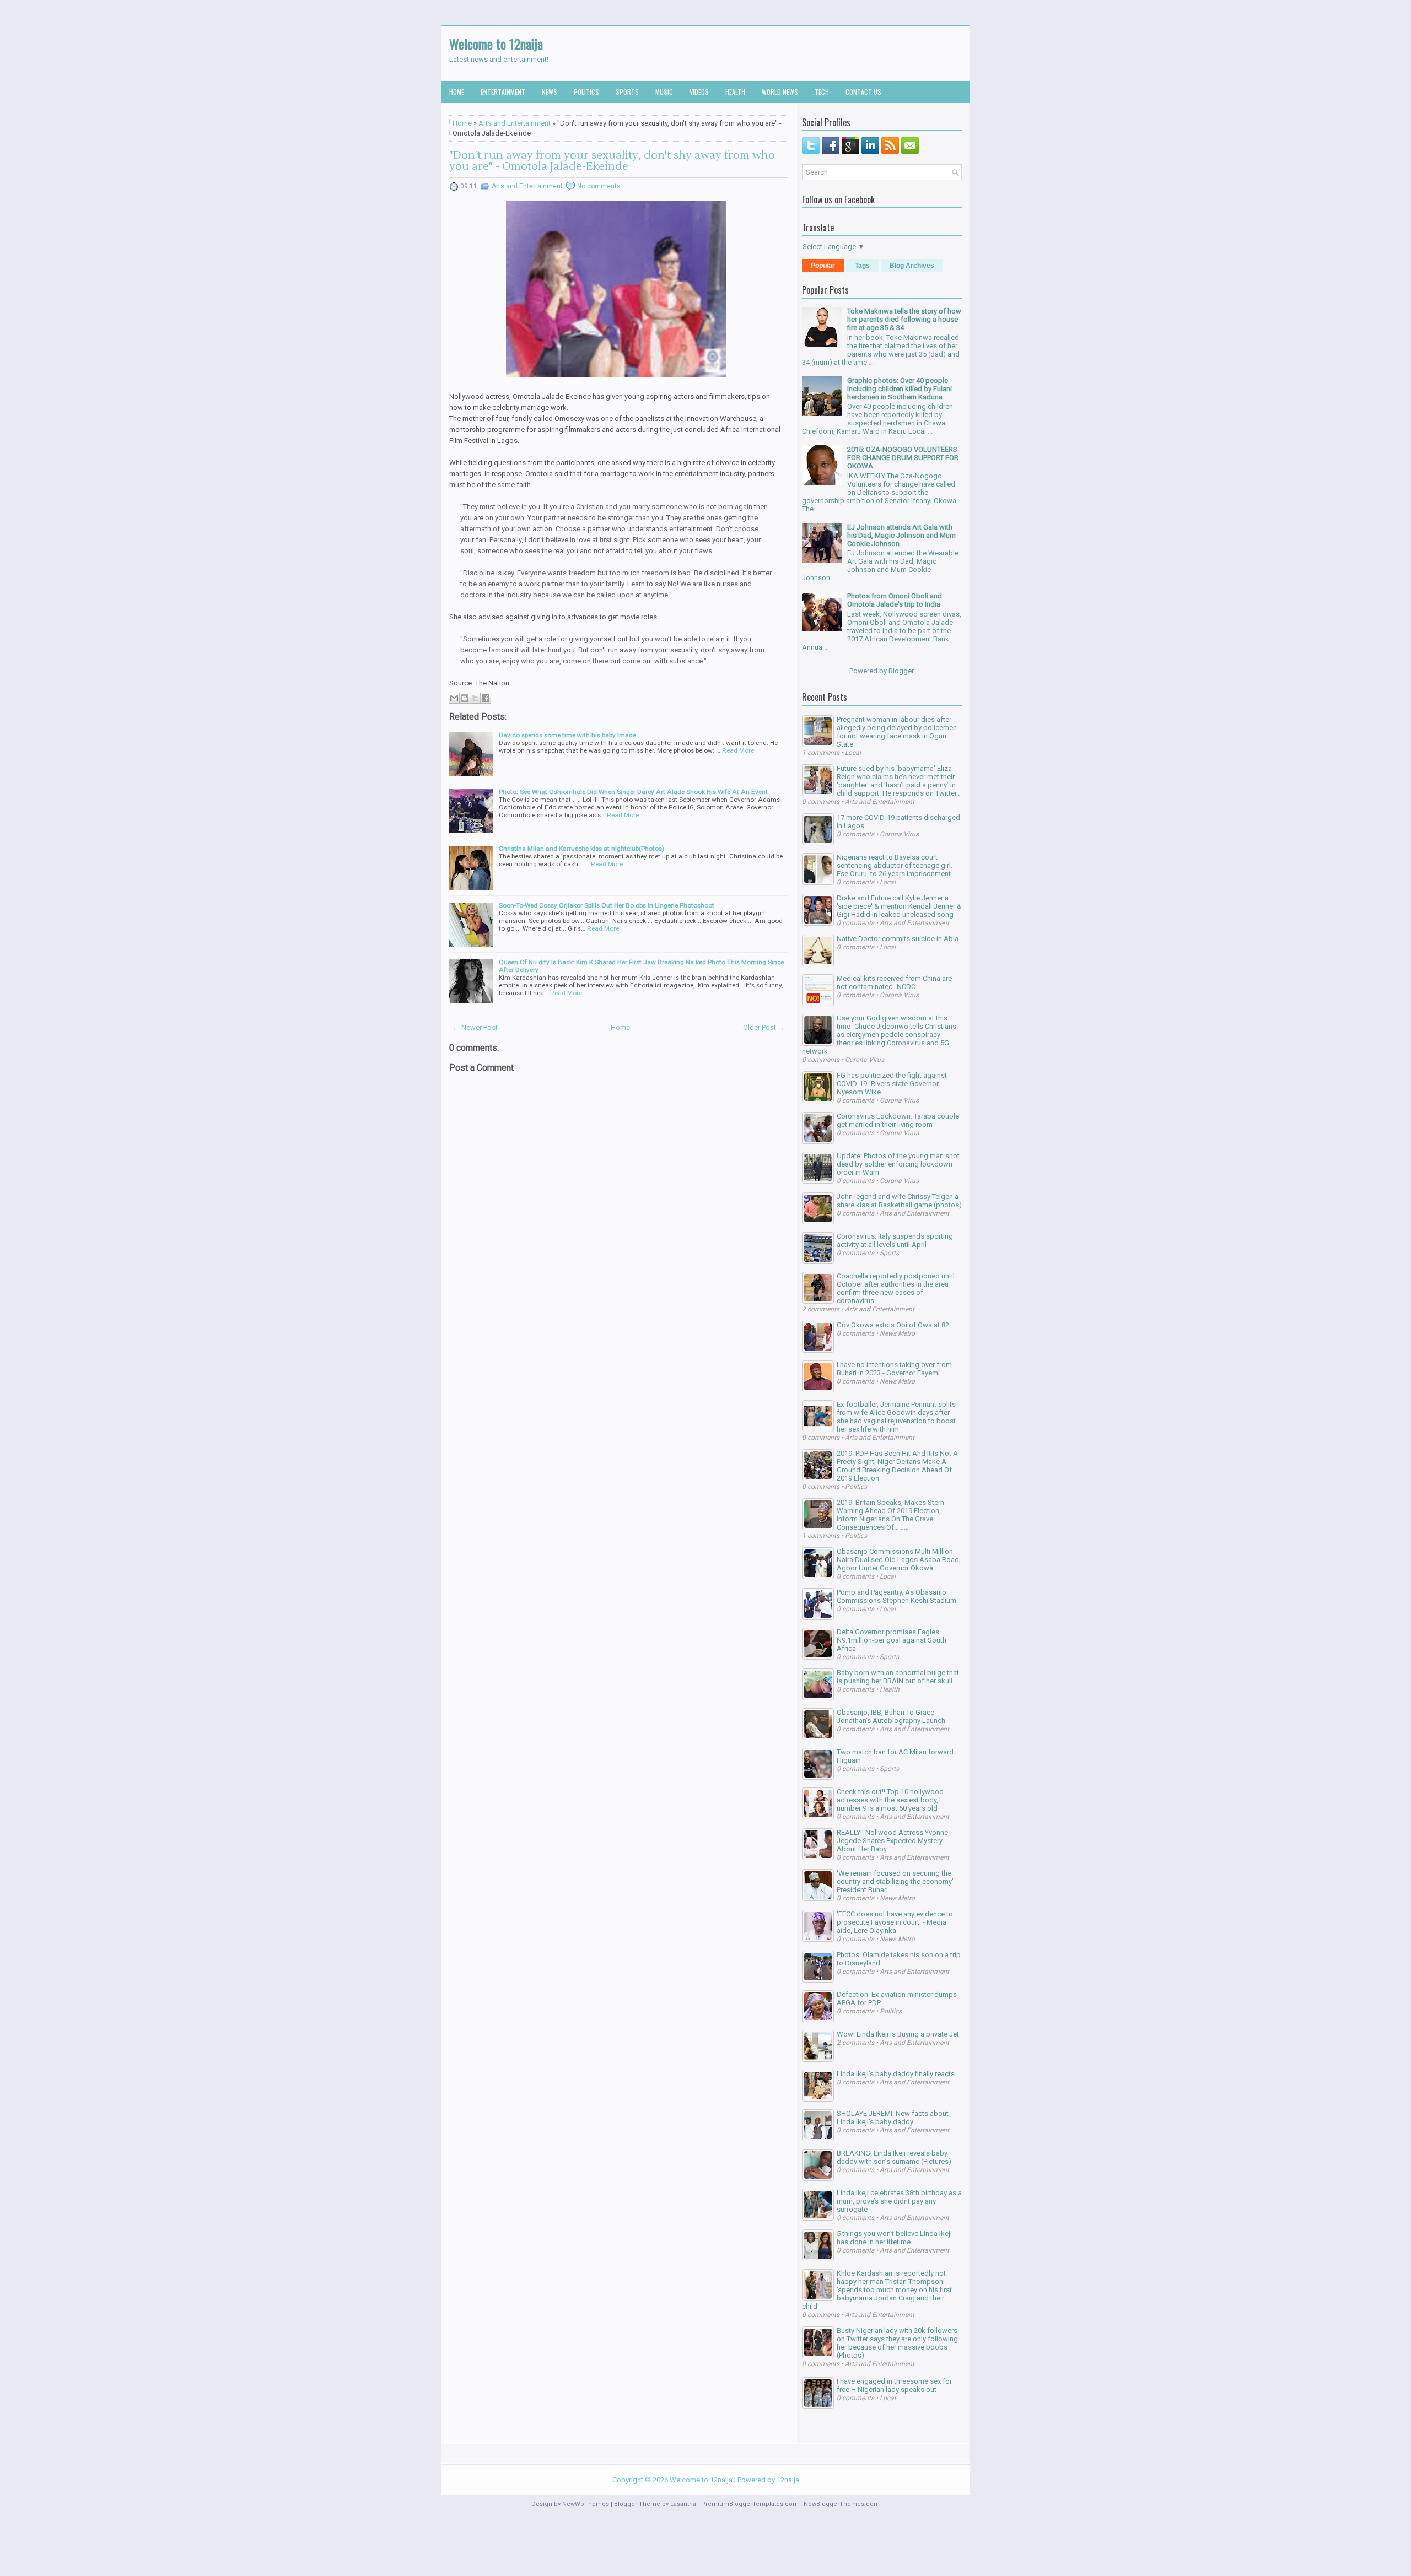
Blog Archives (912, 266)
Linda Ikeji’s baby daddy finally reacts (896, 2074)
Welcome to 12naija (496, 44)
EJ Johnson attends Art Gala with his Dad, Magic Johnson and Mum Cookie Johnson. (901, 535)
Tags (862, 266)
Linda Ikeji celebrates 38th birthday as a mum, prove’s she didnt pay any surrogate (899, 2201)
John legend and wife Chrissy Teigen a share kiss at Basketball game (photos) (899, 1201)
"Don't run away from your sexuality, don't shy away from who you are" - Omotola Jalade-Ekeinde (612, 161)
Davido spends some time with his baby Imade (567, 735)
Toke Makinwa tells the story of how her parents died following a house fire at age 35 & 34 (904, 319)
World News (780, 92)
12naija (788, 2480)
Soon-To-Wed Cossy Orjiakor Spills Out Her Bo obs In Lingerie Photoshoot (607, 905)
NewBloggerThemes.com (842, 2504)
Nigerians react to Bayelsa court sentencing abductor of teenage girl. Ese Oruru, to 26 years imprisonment (895, 865)
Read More (738, 750)
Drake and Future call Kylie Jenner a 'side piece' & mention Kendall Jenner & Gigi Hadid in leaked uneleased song (899, 906)
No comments (599, 186)
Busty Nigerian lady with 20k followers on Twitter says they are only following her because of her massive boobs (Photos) (897, 2343)
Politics (586, 92)
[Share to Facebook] (486, 698)
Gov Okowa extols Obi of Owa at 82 (893, 1325)
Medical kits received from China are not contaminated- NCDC (894, 982)
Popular (823, 266)
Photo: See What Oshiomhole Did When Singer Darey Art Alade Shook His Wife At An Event (633, 792)
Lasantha (683, 2504)
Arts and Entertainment (515, 123)
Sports (627, 92)
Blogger (901, 671)
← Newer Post (475, 1027)
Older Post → (764, 1027)
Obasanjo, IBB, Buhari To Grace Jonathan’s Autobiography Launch (891, 1716)
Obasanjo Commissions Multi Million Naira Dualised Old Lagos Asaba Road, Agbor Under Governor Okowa (899, 1560)
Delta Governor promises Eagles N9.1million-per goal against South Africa (892, 1640)
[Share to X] (475, 698)
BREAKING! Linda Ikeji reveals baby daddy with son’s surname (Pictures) (894, 2157)
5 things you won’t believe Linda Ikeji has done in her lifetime (894, 2238)
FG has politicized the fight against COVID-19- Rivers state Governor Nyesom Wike (892, 1084)
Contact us (863, 92)
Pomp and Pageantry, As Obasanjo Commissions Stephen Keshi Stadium (896, 1596)
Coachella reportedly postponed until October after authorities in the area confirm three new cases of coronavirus (896, 1288)
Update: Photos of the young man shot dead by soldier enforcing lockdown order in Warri (898, 1164)
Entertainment (503, 92)
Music (664, 92)
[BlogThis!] (465, 698)
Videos (699, 92)
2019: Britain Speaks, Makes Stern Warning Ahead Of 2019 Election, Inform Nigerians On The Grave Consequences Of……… (890, 1515)
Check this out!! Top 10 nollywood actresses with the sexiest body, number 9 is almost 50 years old (890, 1800)
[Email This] (454, 698)
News (550, 92)
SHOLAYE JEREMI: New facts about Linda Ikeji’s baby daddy (893, 2118)
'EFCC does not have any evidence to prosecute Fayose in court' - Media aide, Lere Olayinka (895, 1922)
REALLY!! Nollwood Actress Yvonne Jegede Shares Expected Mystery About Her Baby (892, 1841)
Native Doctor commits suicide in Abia (898, 939)
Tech (822, 92)
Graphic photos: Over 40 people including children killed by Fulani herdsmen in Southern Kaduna (900, 389)
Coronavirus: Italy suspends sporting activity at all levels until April (895, 1240)
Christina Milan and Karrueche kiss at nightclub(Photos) (581, 849)
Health (735, 92)
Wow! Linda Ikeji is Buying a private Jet (898, 2034)
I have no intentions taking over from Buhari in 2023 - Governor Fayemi (894, 1369)
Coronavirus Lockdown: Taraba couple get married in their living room (898, 1120)
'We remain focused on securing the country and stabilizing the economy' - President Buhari (897, 1881)
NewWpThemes (586, 2504)
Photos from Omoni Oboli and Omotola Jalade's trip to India (895, 600)
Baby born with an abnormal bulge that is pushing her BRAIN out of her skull (898, 1677)
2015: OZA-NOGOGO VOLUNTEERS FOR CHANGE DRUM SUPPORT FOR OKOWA (903, 458)
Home (457, 92)
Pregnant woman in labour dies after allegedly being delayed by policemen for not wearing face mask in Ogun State (897, 732)
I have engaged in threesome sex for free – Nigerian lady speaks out (894, 2385)
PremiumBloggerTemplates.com (750, 2504)
